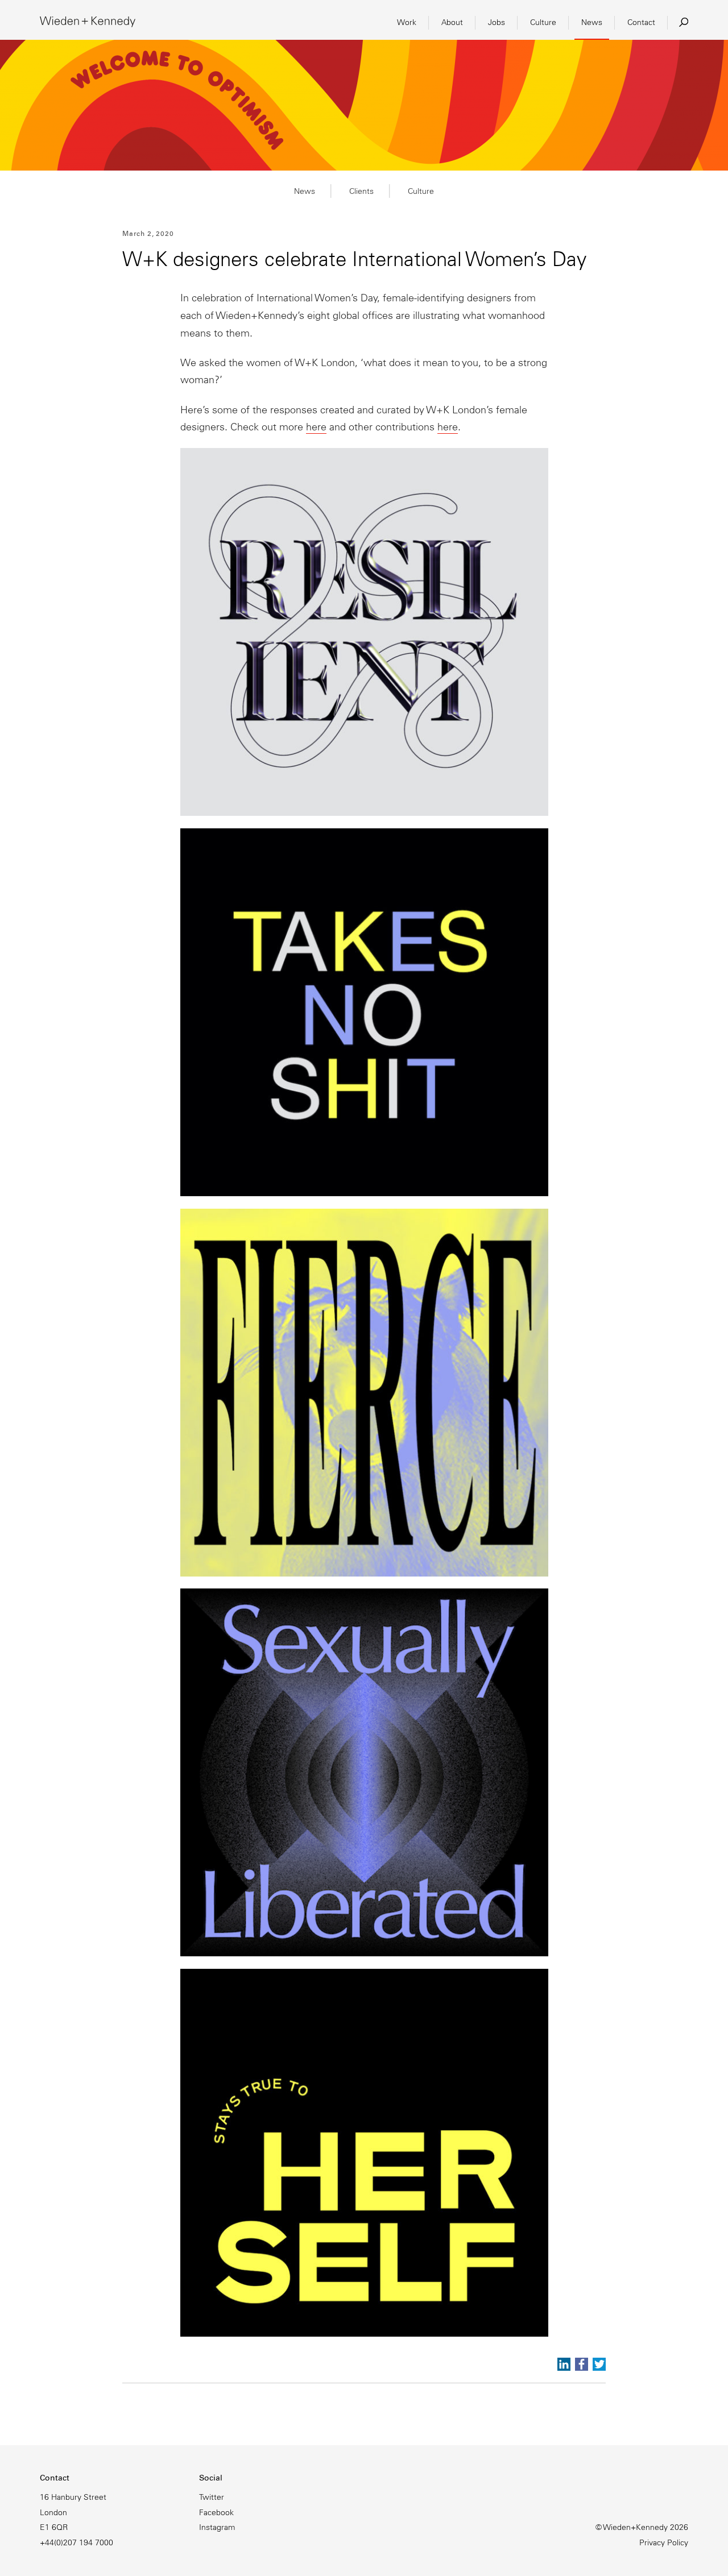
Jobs (497, 22)
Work (407, 22)
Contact (641, 22)
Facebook (216, 2512)
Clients (361, 191)
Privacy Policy (664, 2542)
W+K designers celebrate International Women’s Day (355, 259)
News (592, 22)
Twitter (212, 2497)
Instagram (217, 2527)
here (316, 427)
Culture (543, 22)
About (452, 22)
